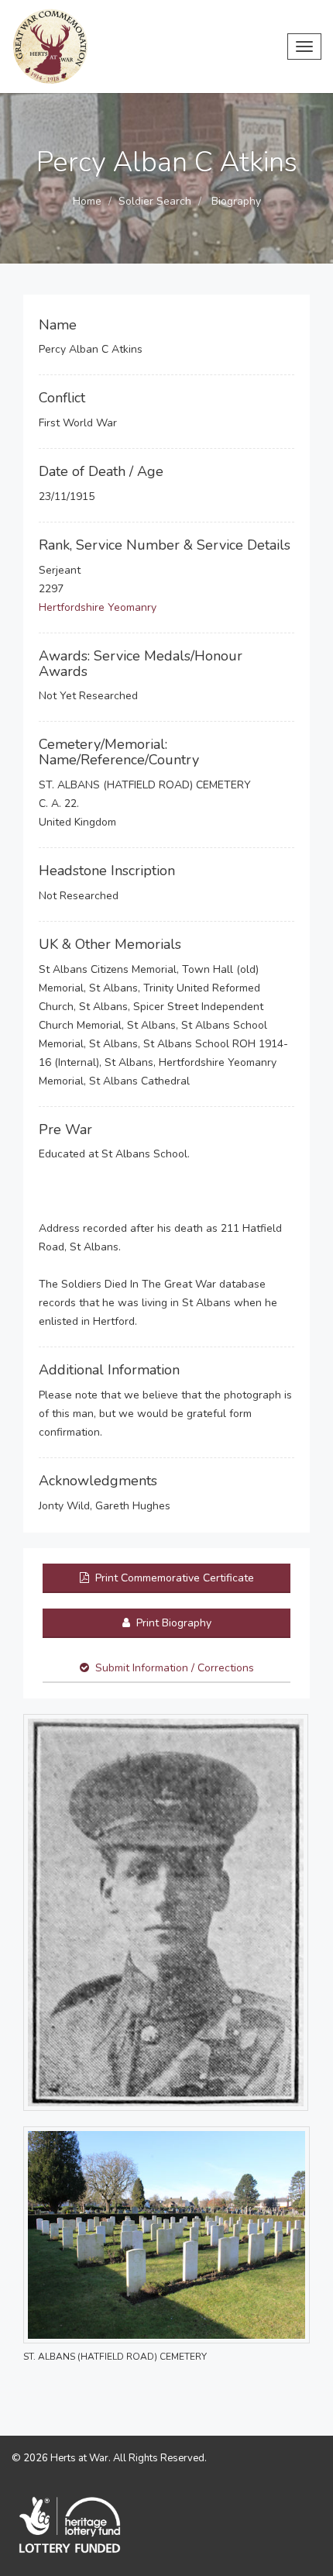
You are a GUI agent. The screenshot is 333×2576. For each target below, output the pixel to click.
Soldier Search (155, 201)
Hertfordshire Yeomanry (98, 607)
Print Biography (172, 1623)
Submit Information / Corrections (175, 1668)
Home (87, 201)
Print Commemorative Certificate (173, 1578)
